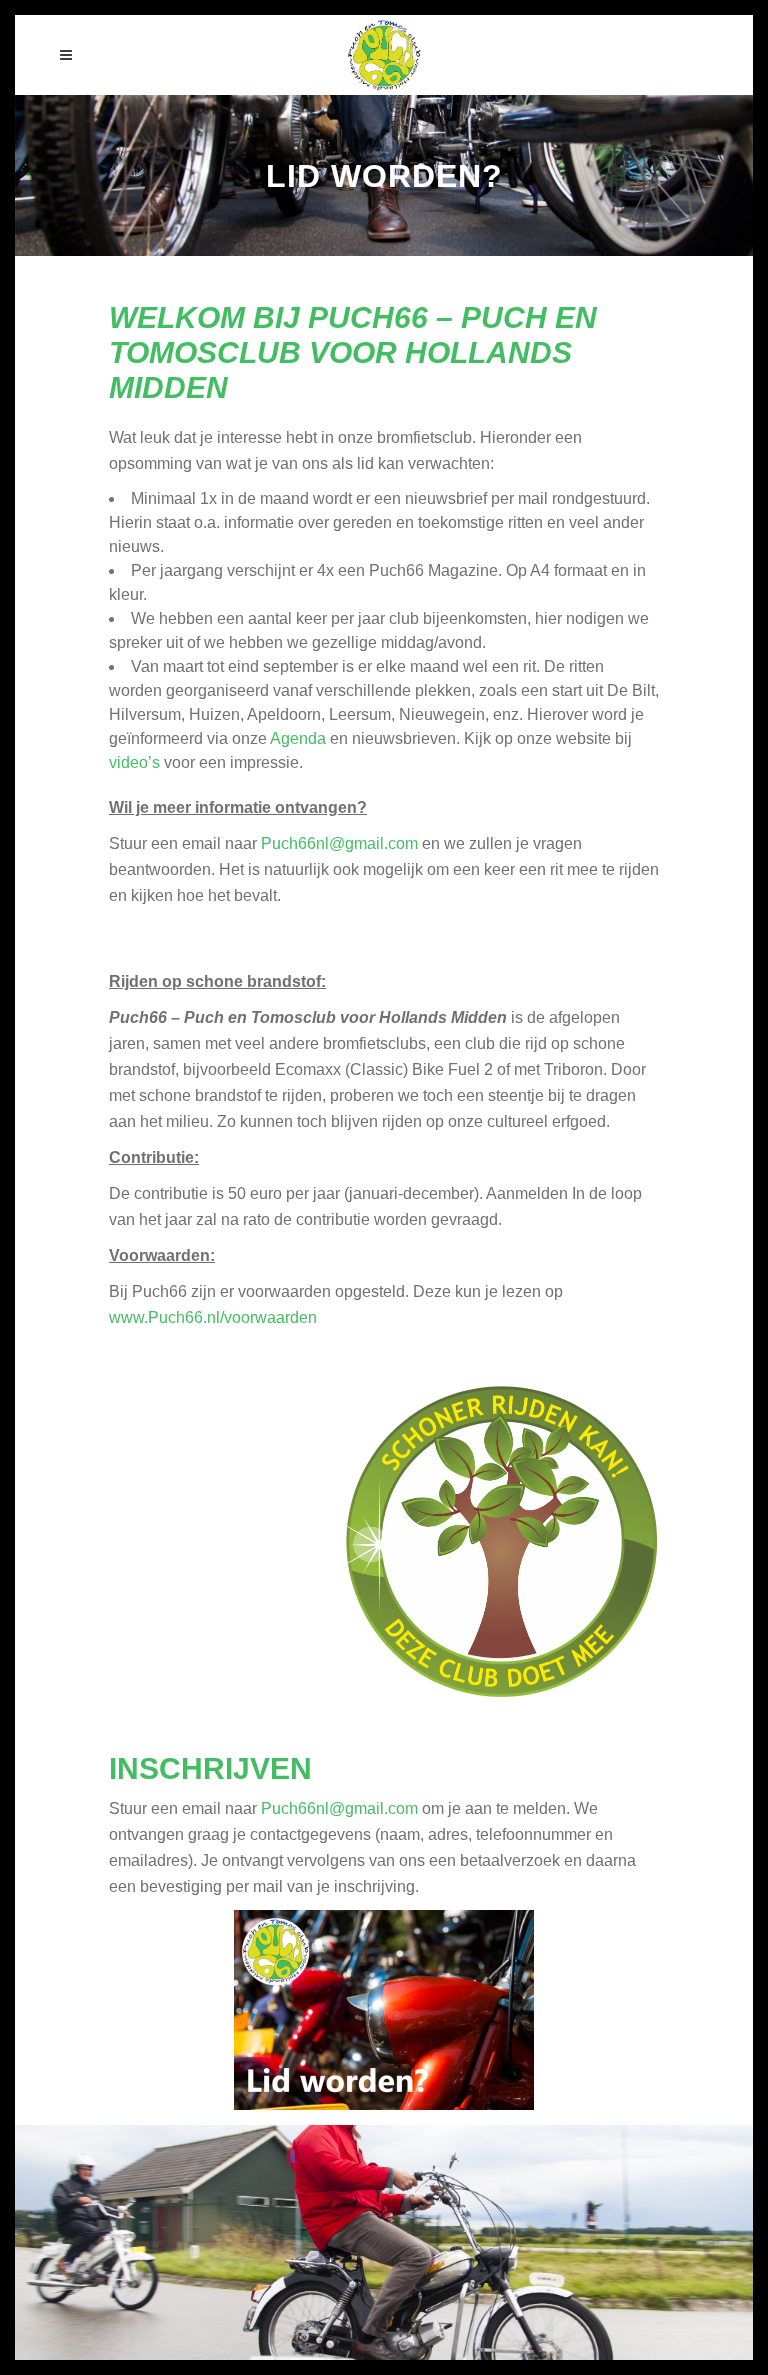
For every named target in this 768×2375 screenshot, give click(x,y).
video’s (134, 762)
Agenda (298, 738)
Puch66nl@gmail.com (339, 843)
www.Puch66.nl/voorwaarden (213, 1317)
